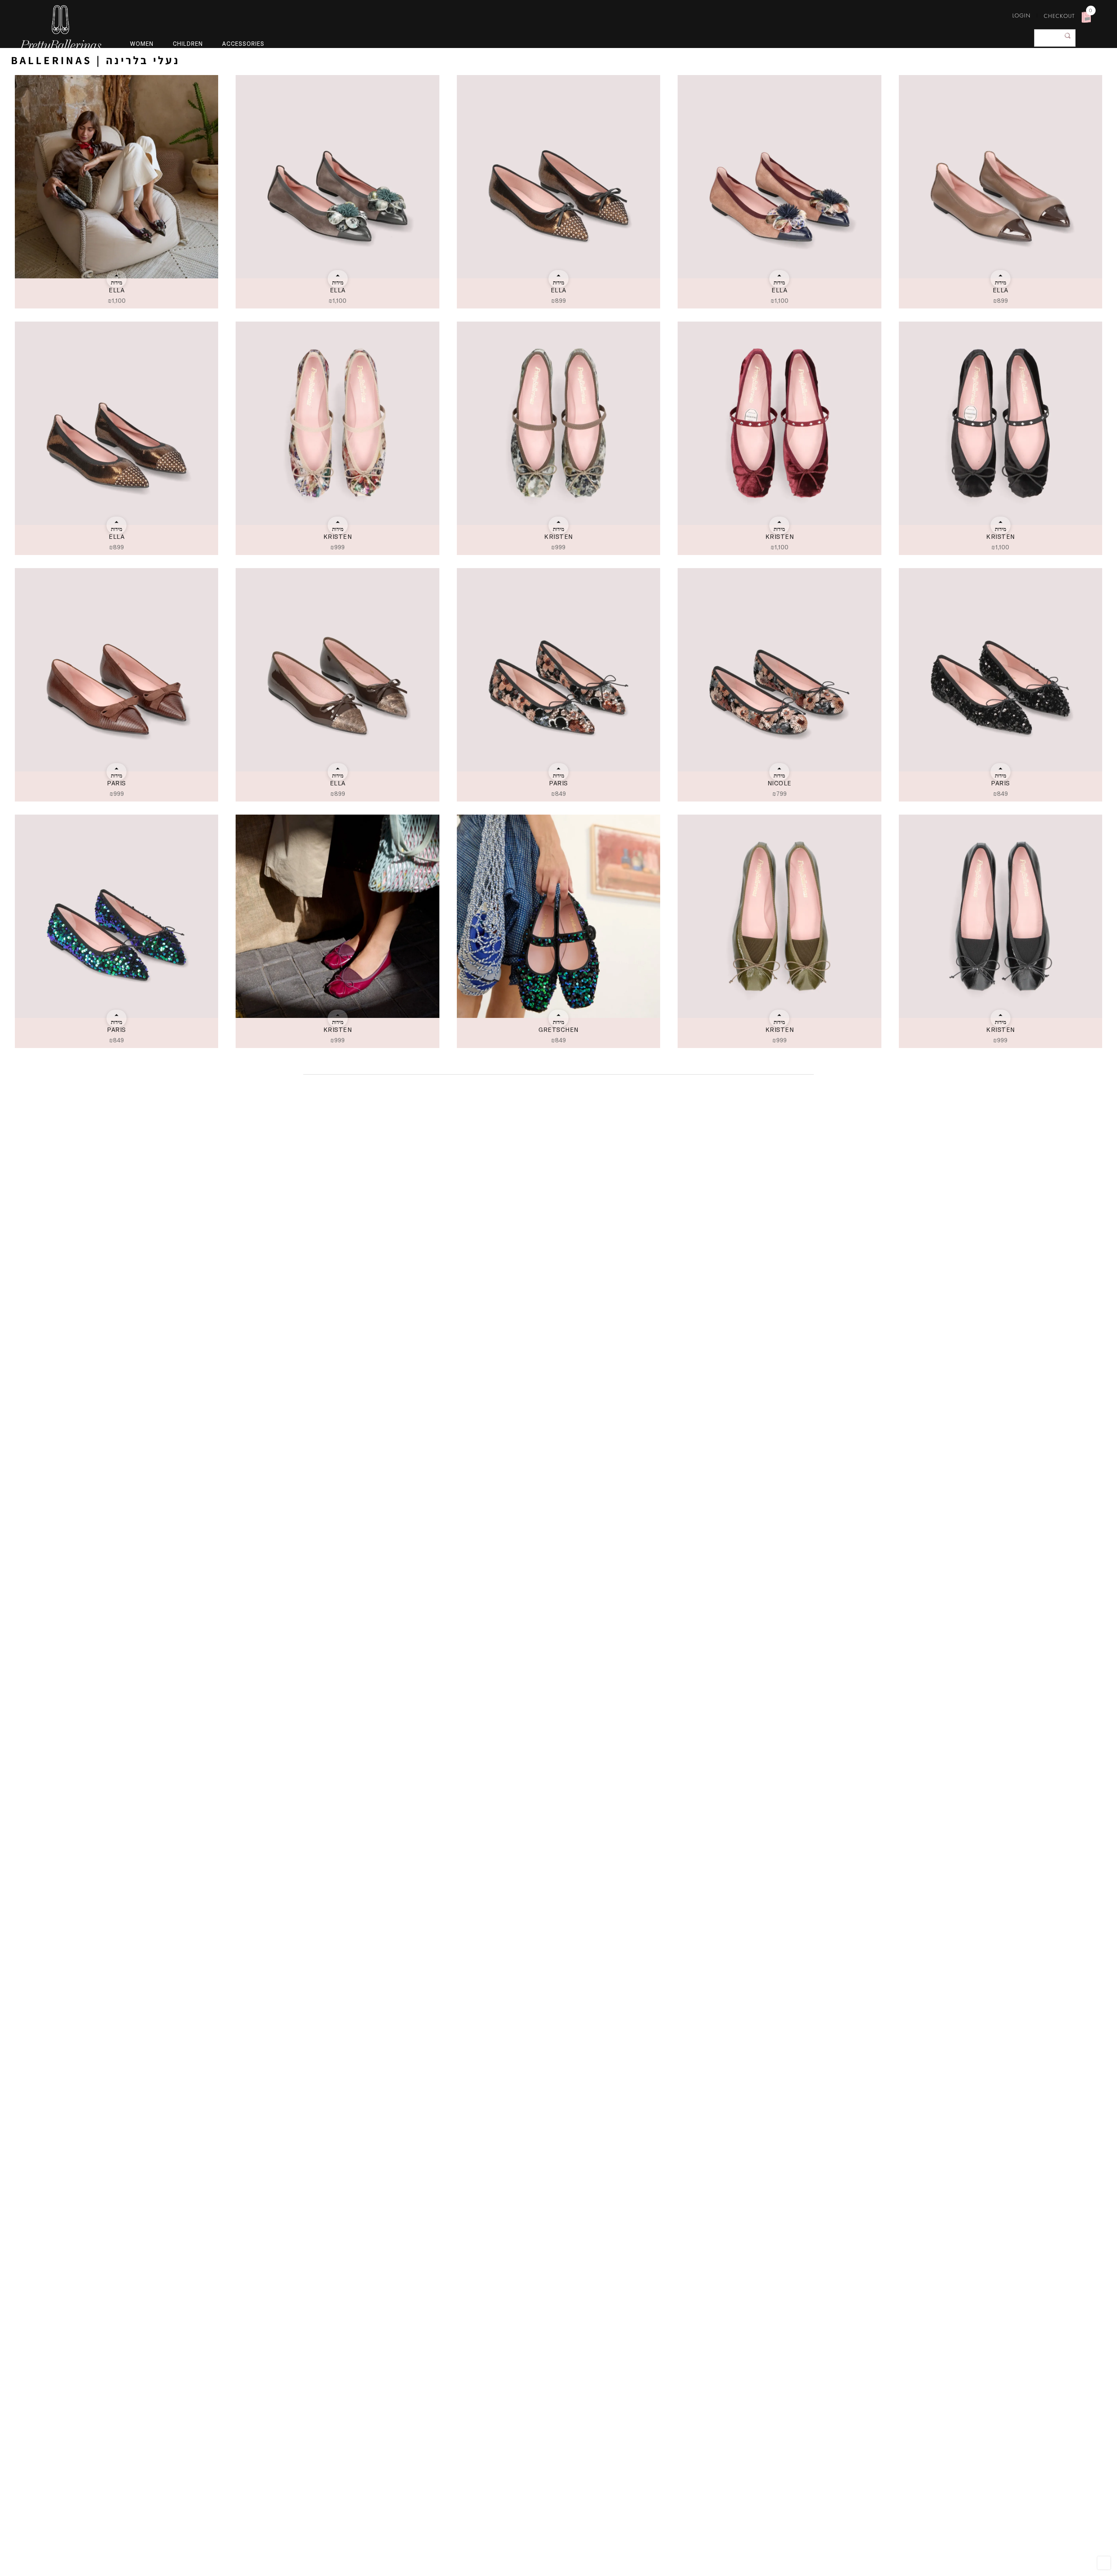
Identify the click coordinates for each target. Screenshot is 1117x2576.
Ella (116, 290)
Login (1021, 15)
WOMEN (142, 44)
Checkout (1059, 16)
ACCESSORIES (243, 44)
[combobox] (1055, 38)
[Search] (1068, 36)
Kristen (338, 536)
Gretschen (558, 1029)
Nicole (780, 783)
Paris (116, 783)
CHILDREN (188, 44)
